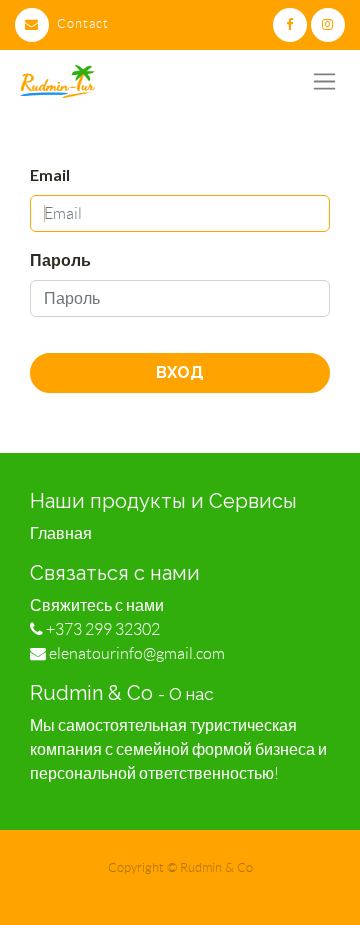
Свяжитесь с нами (97, 605)
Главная (61, 533)
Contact (83, 23)
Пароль (60, 259)
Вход (180, 372)
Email (50, 174)
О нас (191, 694)
